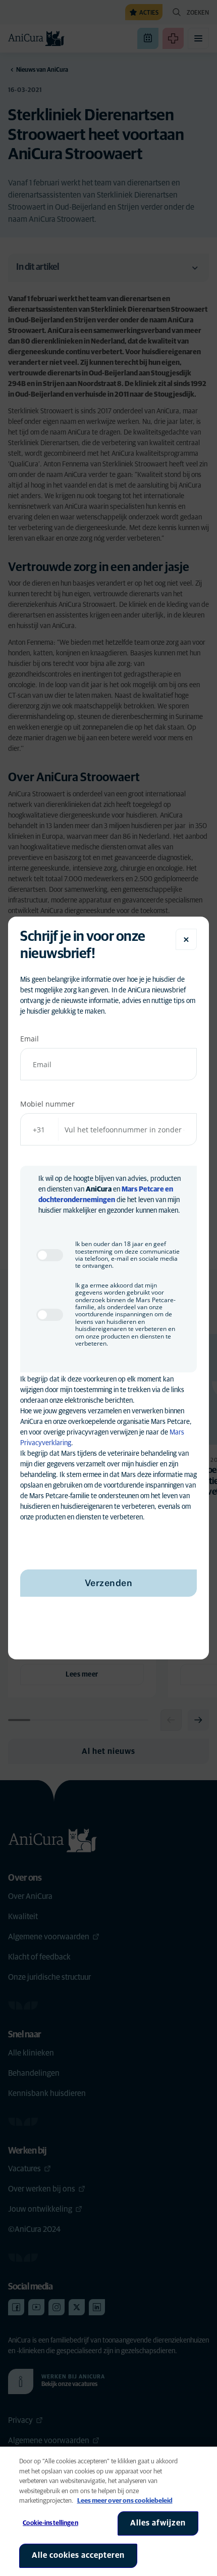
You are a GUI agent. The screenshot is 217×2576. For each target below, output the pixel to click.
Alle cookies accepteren (78, 2555)
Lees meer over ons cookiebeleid (125, 2501)
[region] (108, 2511)
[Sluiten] (186, 939)
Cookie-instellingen (50, 2523)
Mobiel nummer (47, 1104)
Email (30, 1039)
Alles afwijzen (158, 2523)
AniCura (99, 1189)
